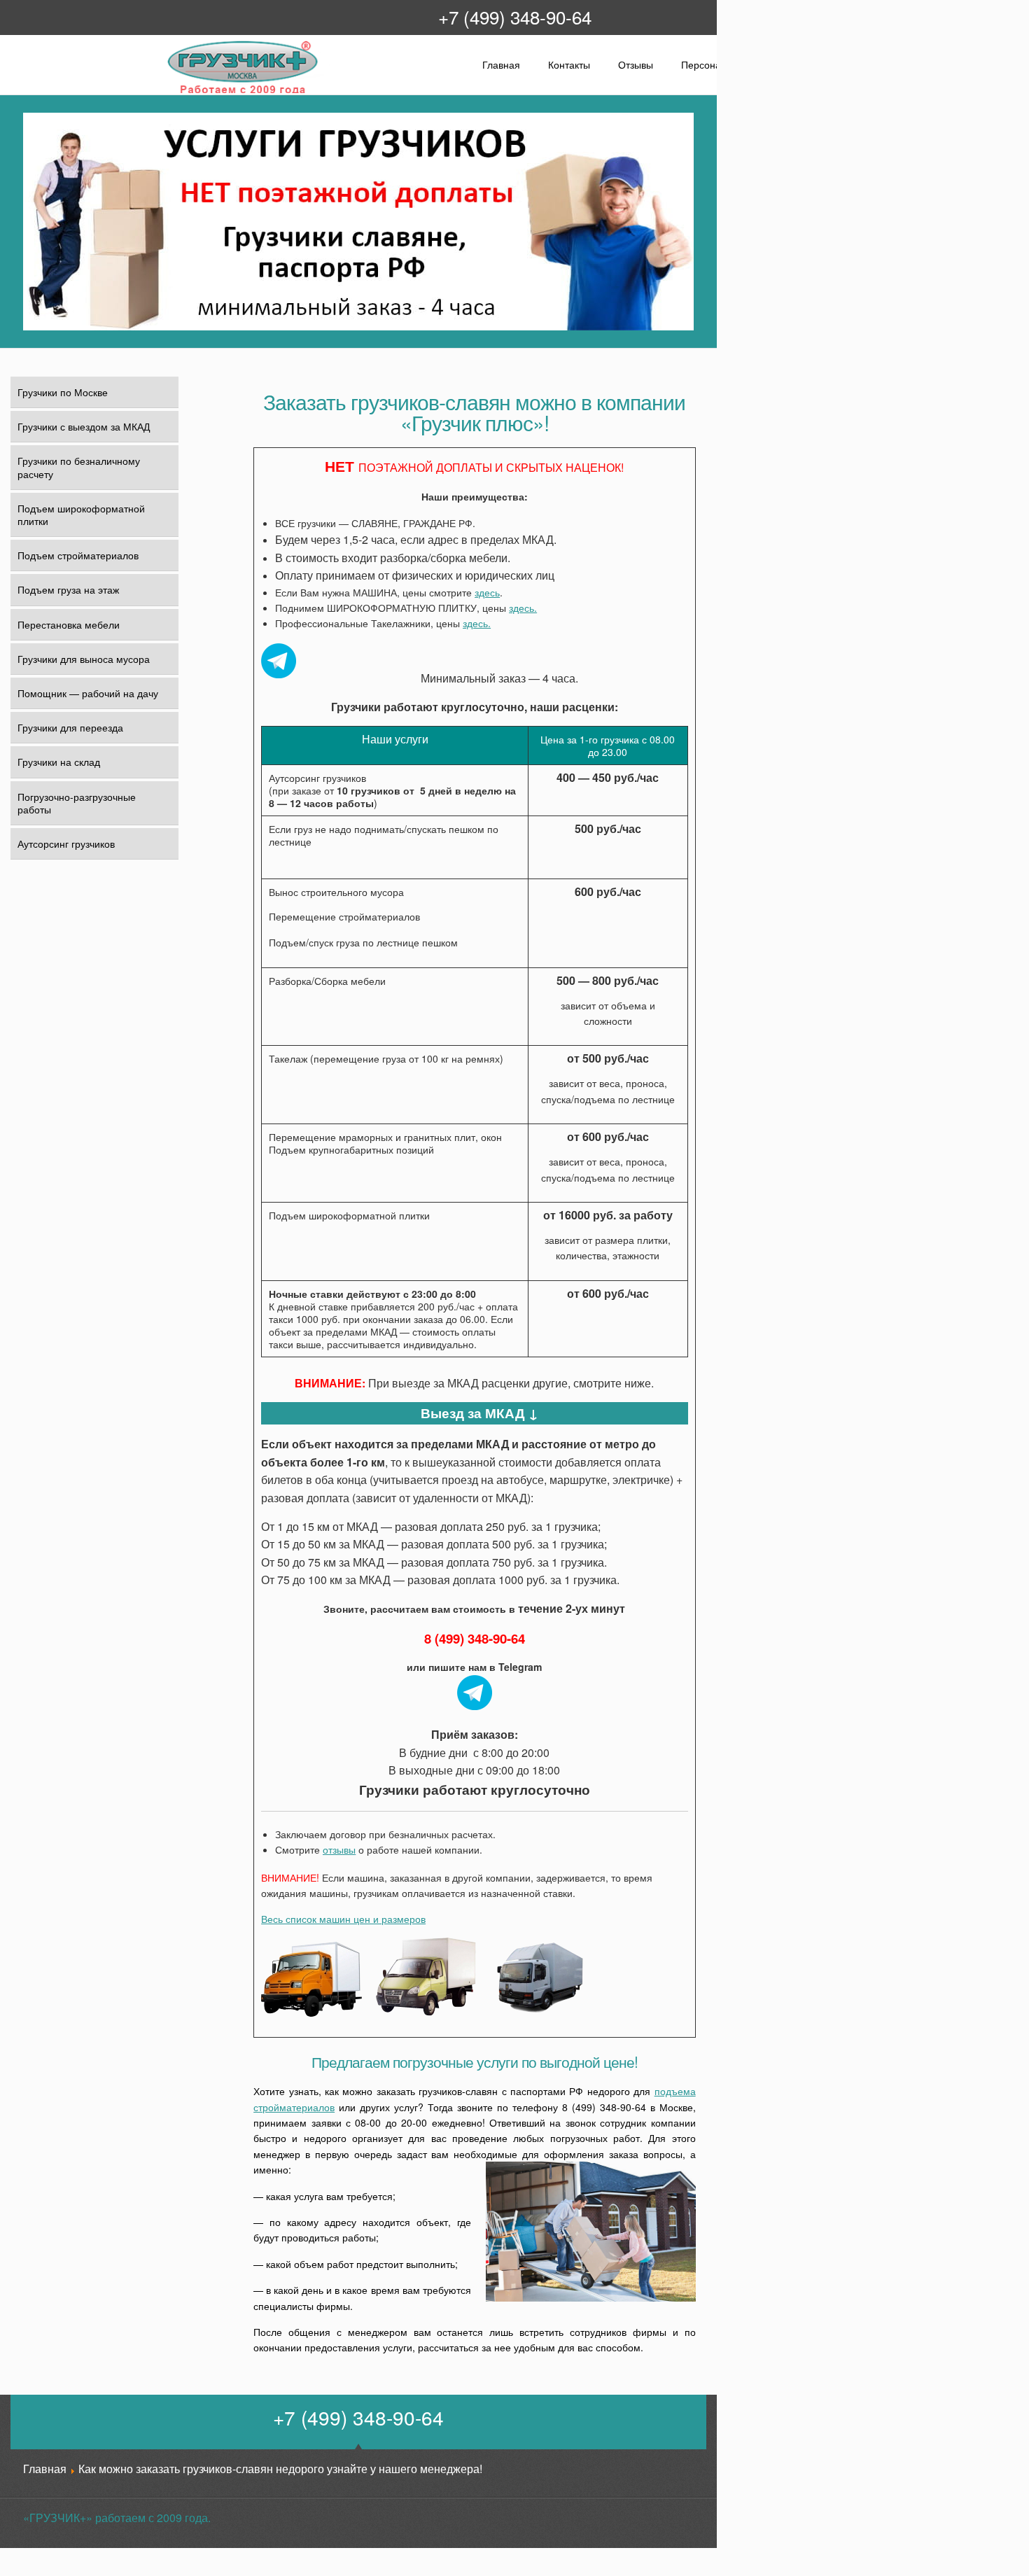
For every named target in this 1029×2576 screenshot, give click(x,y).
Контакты (569, 64)
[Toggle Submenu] (159, 589)
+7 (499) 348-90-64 (515, 16)
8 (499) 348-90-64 (475, 1638)
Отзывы (636, 64)
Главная (501, 64)
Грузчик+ (176, 92)
